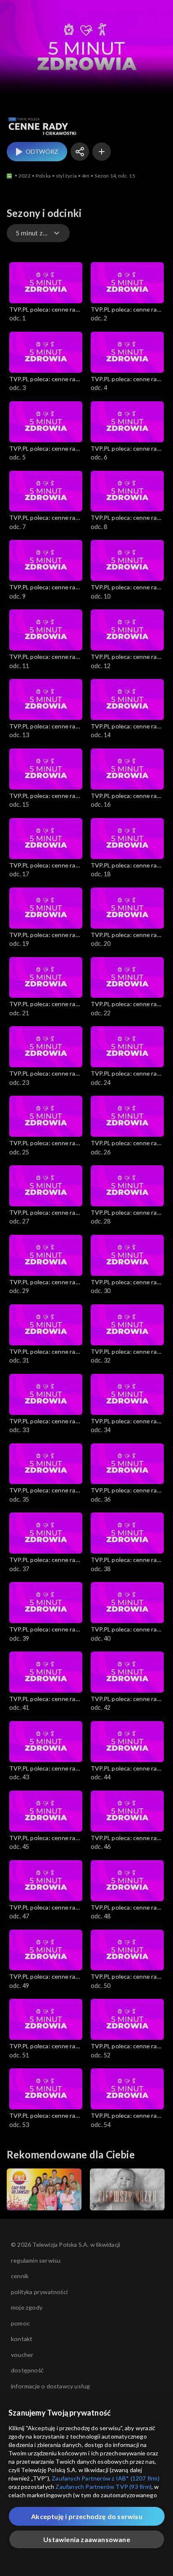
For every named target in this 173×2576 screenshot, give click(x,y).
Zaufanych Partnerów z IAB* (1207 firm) (106, 2478)
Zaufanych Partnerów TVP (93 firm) (104, 2487)
